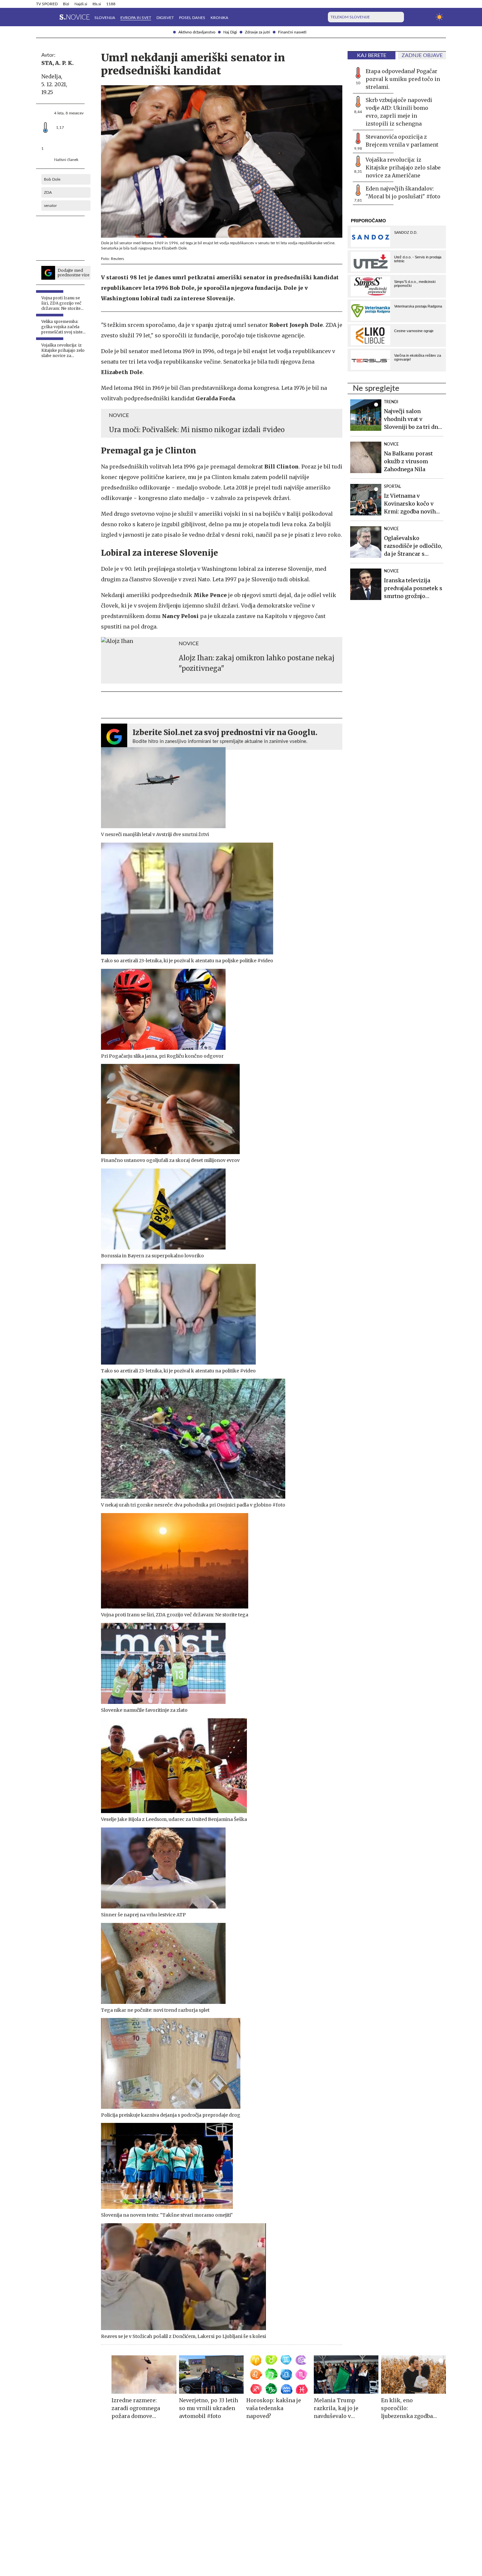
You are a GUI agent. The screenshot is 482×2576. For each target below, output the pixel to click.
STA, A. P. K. (58, 63)
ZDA (48, 192)
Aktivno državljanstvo (197, 32)
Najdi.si (81, 4)
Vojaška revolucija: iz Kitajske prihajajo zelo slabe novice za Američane (403, 168)
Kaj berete (372, 55)
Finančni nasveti (292, 32)
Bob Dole (52, 179)
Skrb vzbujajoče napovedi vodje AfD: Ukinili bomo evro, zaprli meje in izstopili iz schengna (399, 112)
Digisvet (165, 18)
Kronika (219, 18)
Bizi (66, 4)
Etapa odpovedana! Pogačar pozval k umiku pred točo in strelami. (403, 79)
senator (50, 206)
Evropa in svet (136, 18)
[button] (40, 17)
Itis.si (97, 4)
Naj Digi (230, 32)
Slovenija (105, 18)
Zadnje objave (422, 55)
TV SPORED (47, 4)
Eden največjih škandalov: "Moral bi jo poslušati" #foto (403, 192)
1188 (111, 4)
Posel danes (192, 18)
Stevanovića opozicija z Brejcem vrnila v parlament (402, 141)
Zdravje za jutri (258, 32)
